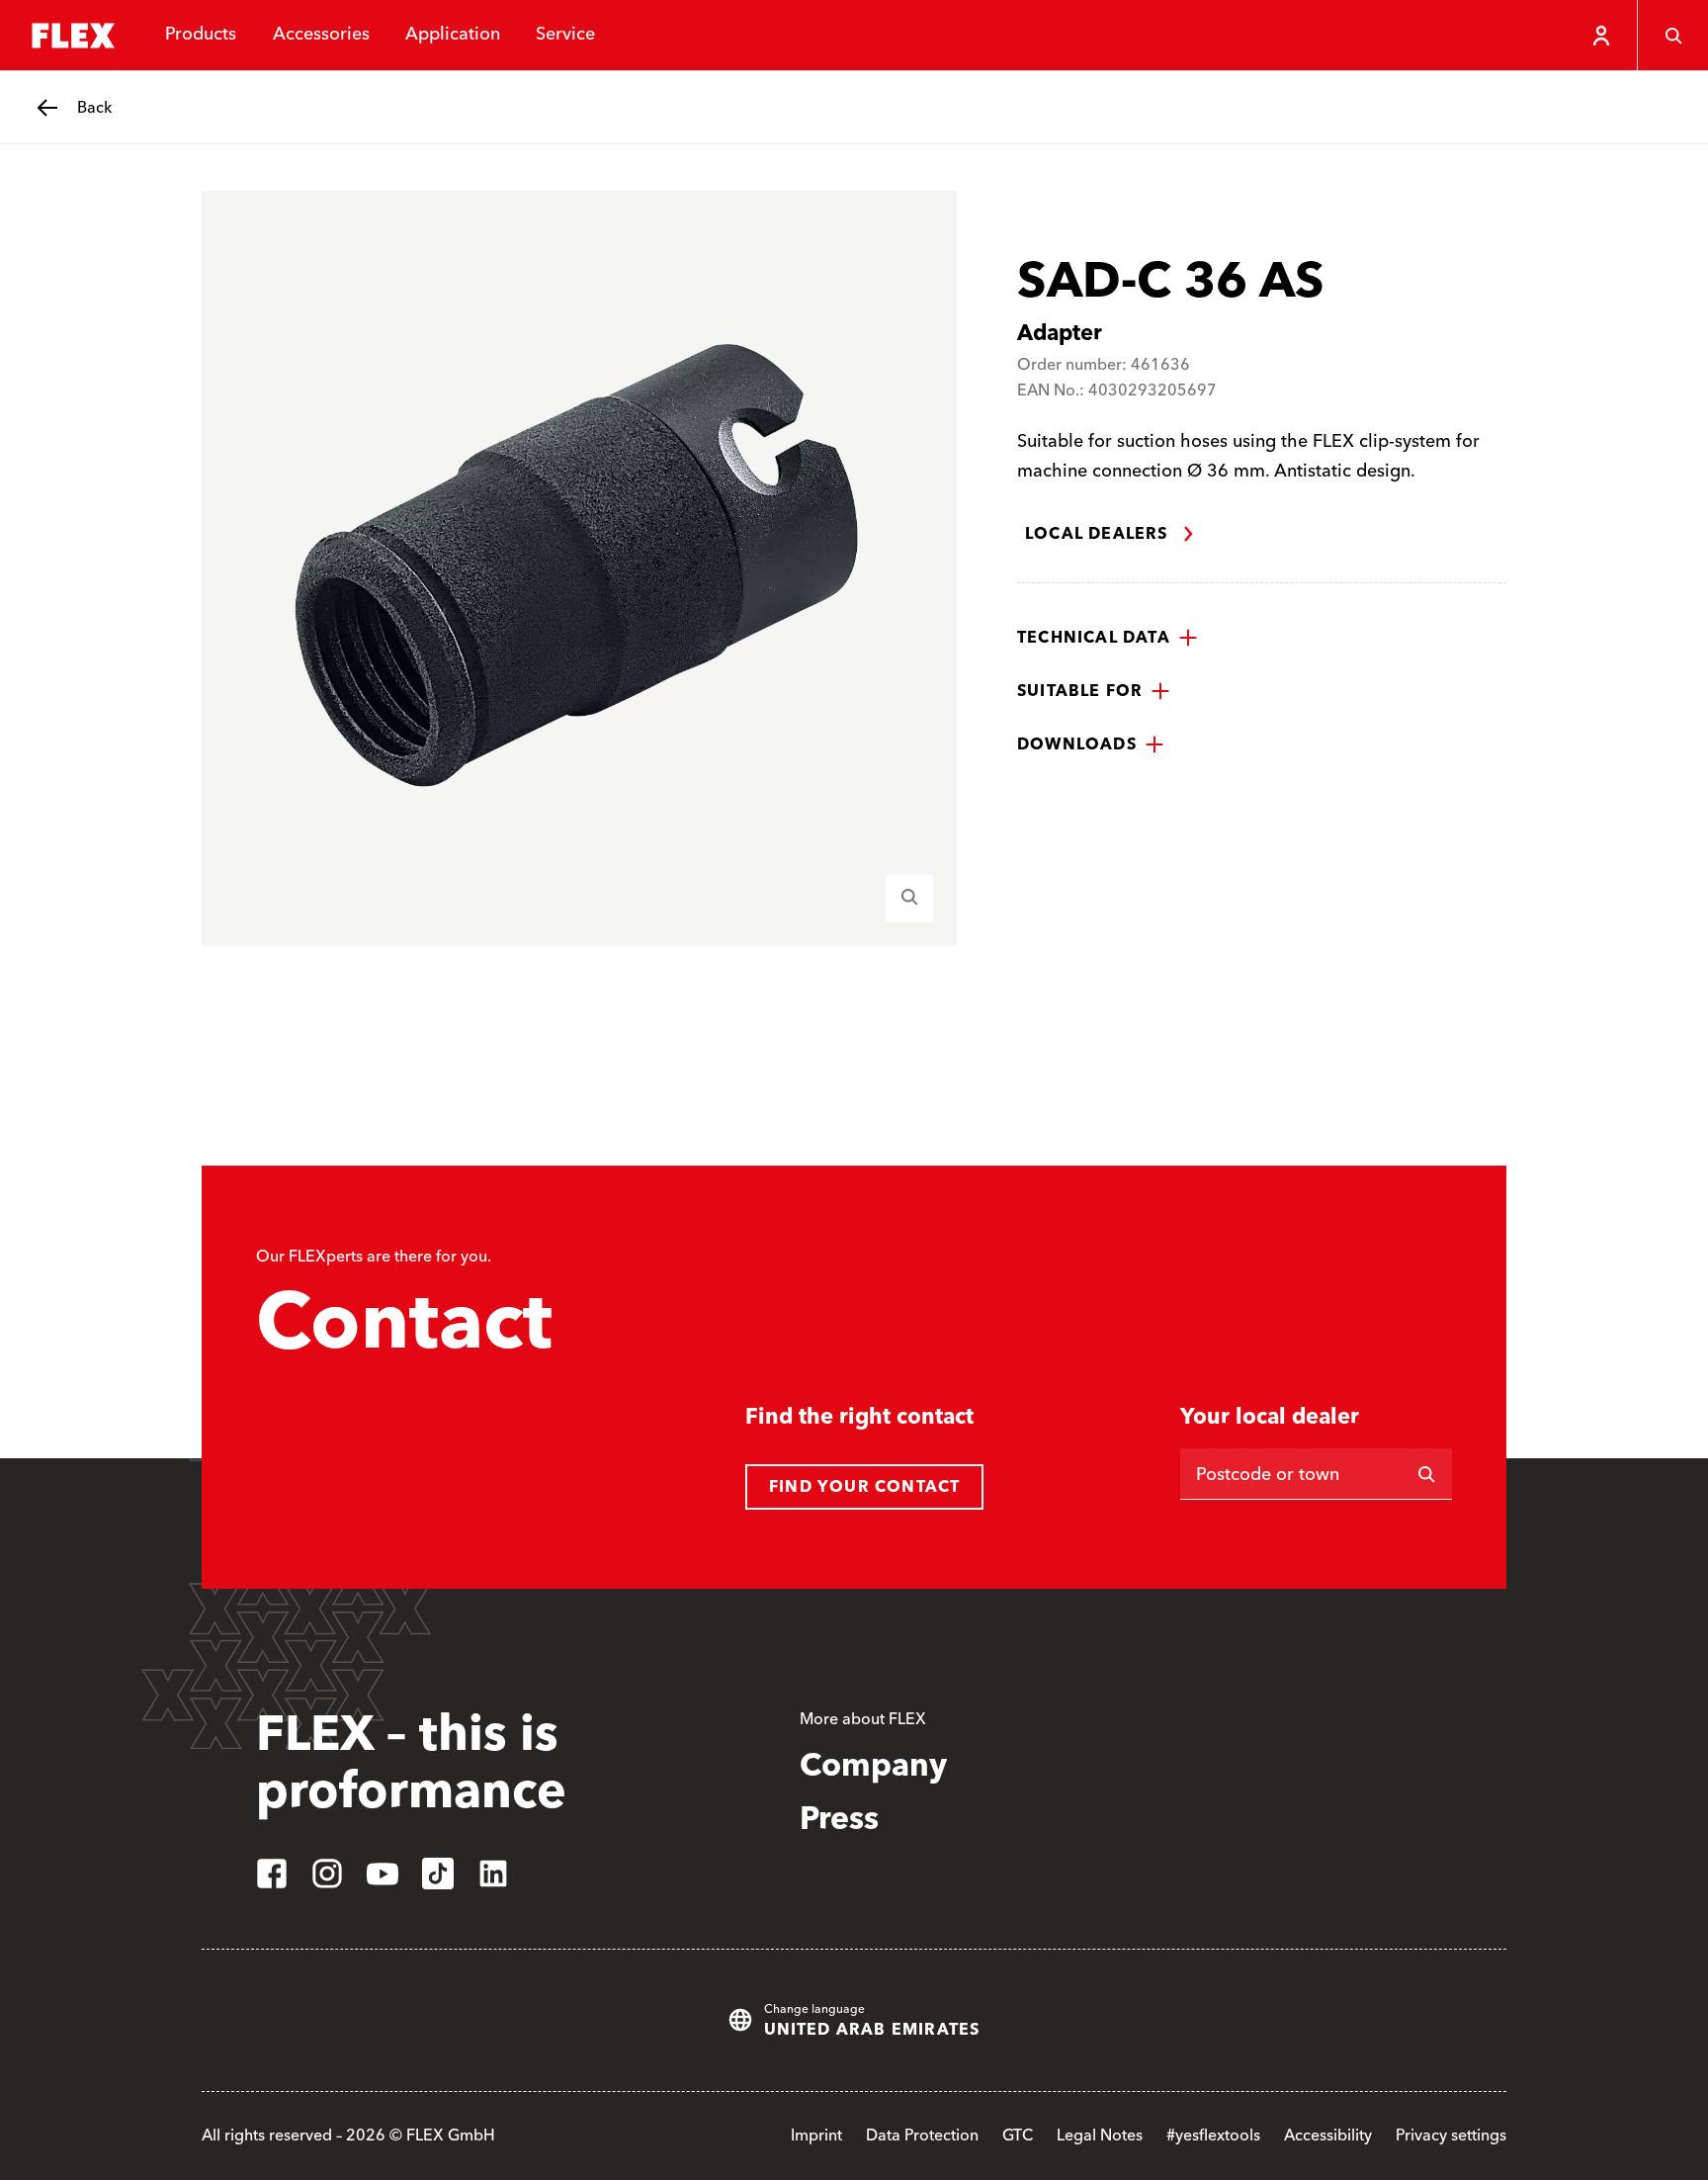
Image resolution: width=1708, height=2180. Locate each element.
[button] (1108, 638)
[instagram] (327, 1874)
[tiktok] (438, 1874)
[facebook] (272, 1874)
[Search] (1672, 36)
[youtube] (383, 1874)
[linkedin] (493, 1874)
